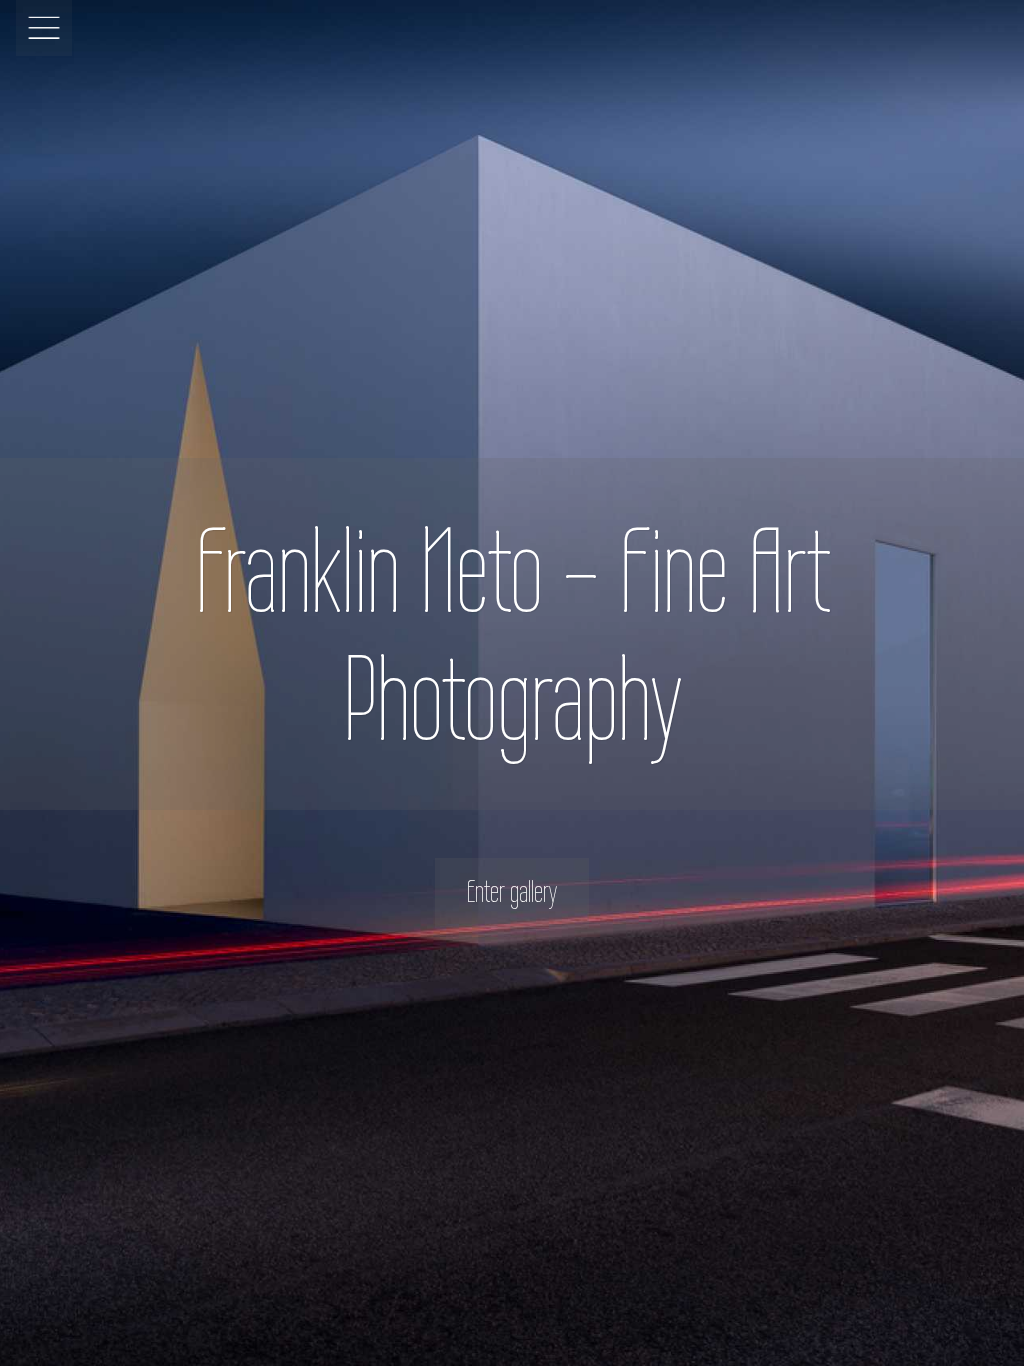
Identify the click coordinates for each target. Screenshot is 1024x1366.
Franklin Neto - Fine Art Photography (512, 634)
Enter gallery (512, 891)
